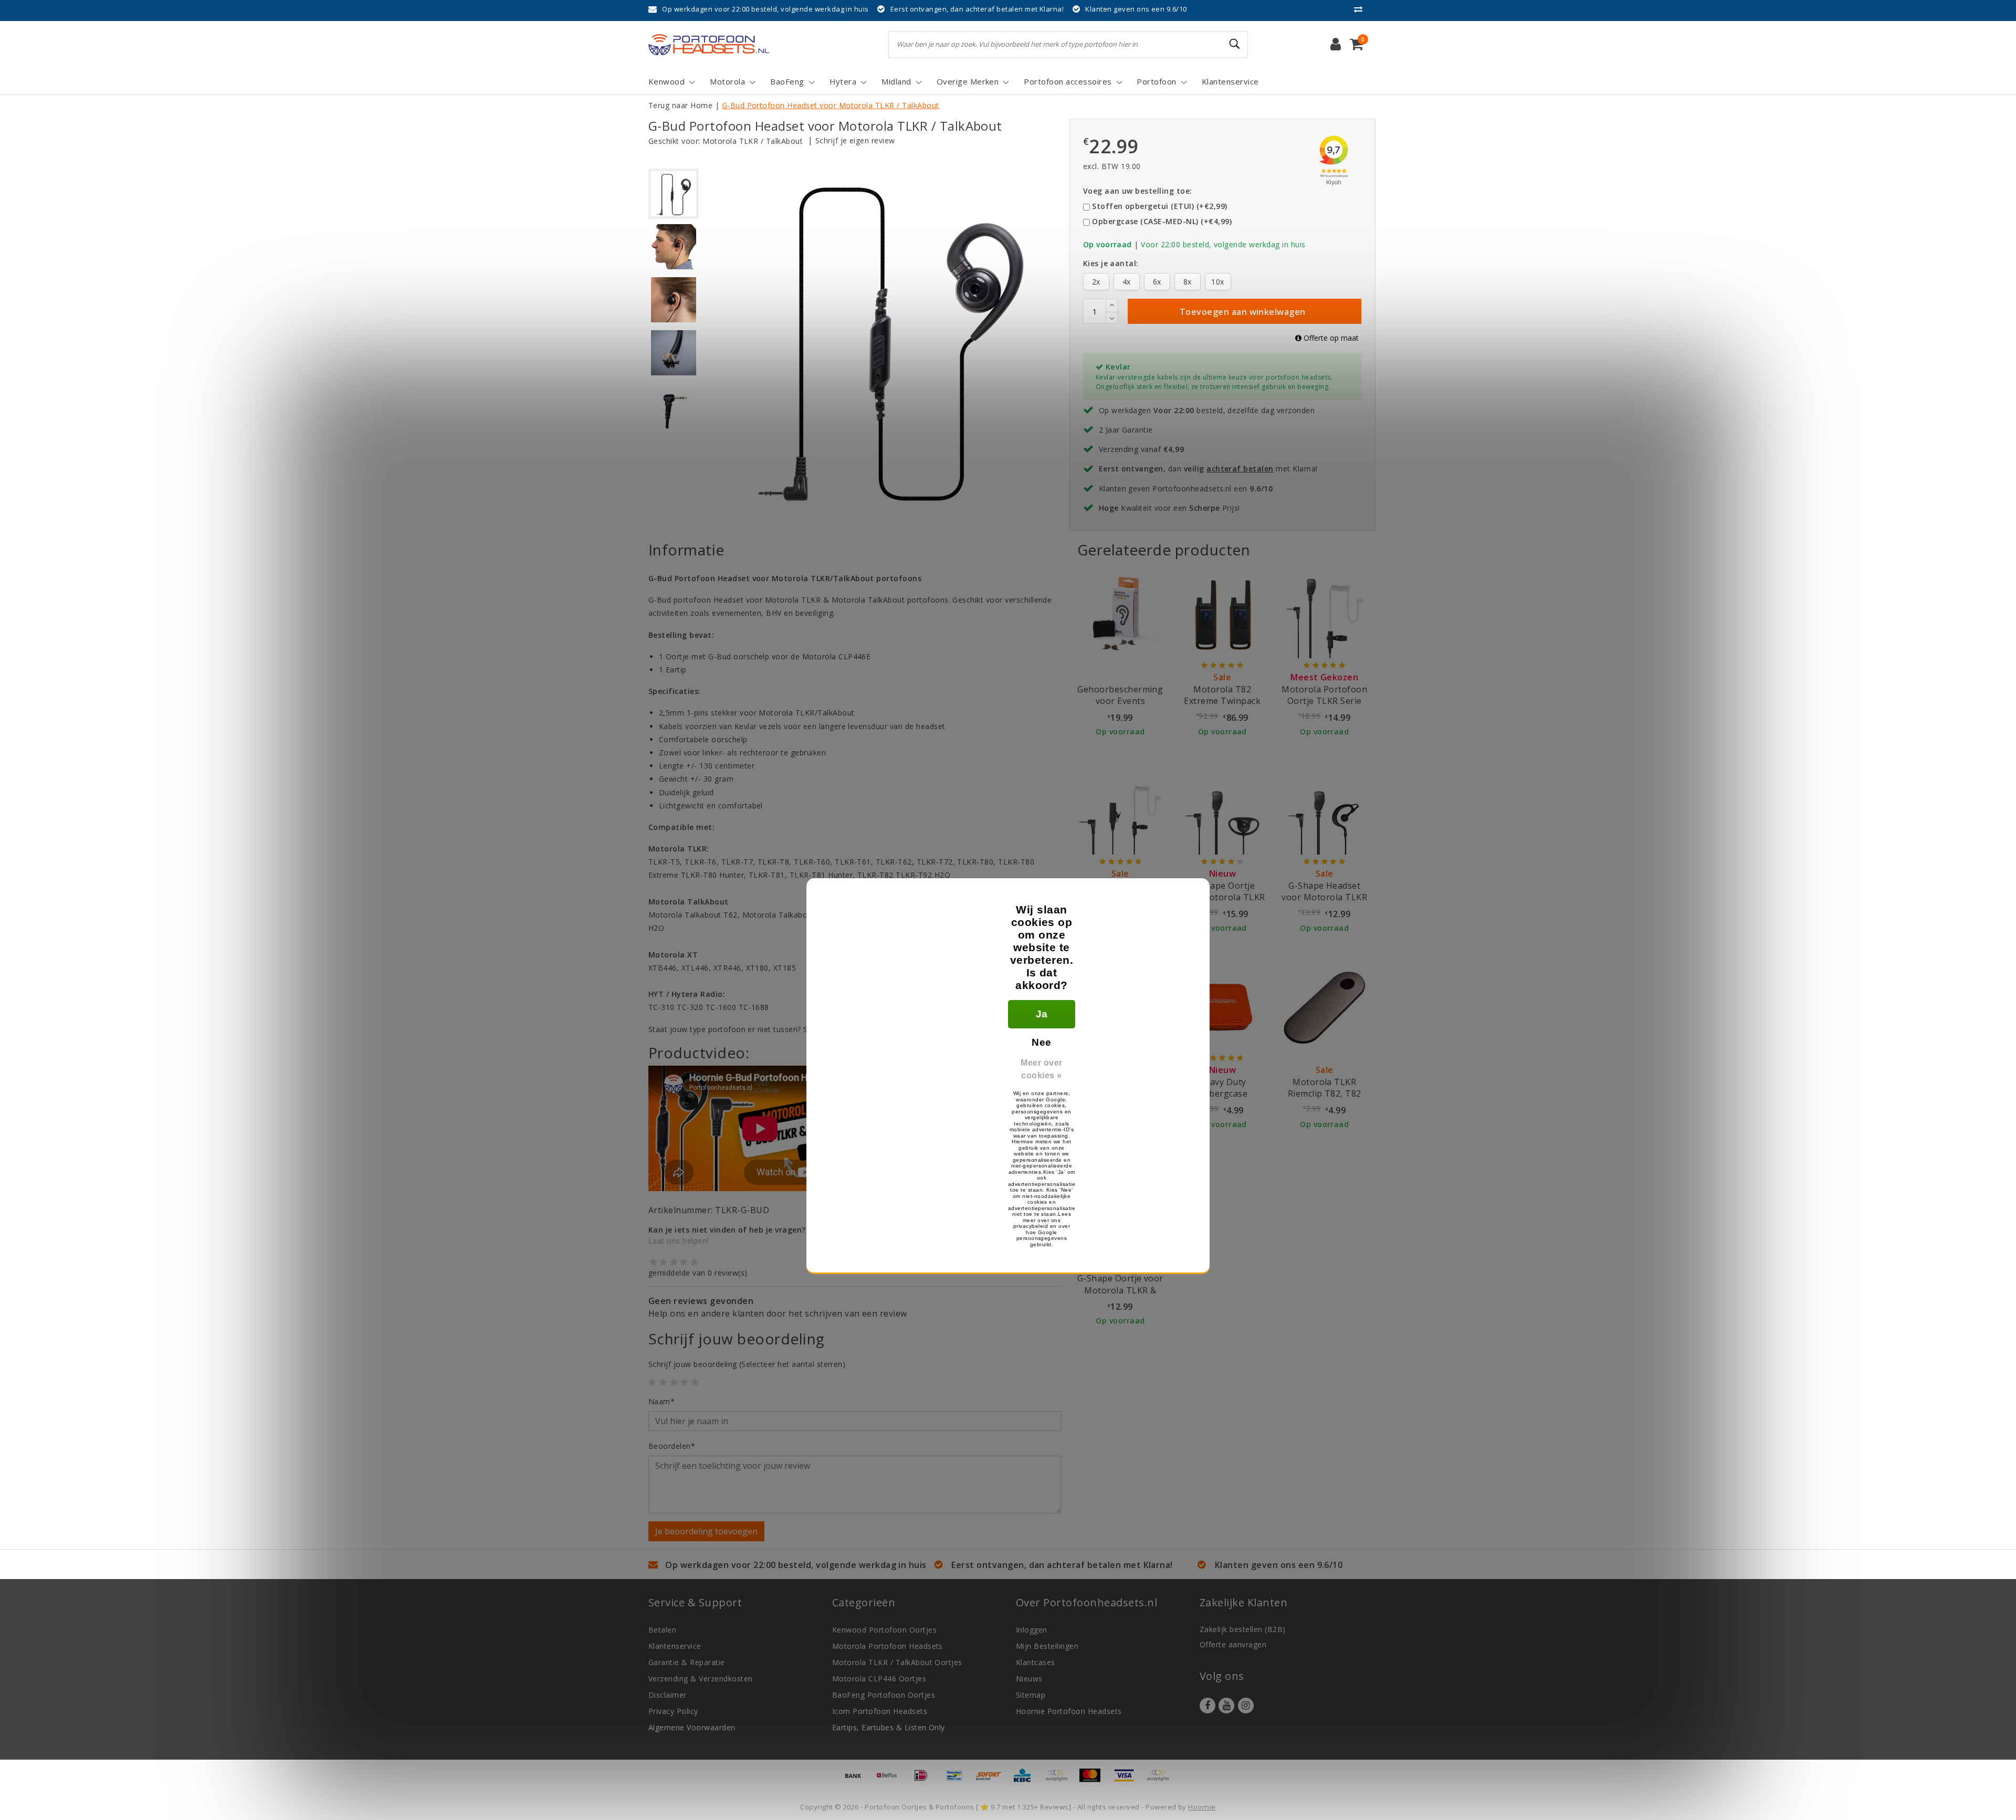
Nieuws (1029, 1679)
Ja (1042, 1014)
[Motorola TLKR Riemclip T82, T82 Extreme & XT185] (1325, 1007)
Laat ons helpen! (679, 1241)
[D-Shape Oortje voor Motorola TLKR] (1222, 811)
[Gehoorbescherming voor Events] (1120, 615)
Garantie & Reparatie (687, 1662)
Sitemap (1031, 1695)
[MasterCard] (1094, 1780)
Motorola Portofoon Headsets (888, 1646)
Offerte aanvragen (1233, 1644)
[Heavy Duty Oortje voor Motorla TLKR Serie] (1120, 811)
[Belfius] (890, 1780)
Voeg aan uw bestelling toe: (1138, 191)
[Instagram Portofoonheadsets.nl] (1246, 1706)
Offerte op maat (1330, 338)
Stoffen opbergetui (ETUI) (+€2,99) (1159, 206)
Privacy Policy (673, 1711)
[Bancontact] (958, 1780)
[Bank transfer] (857, 1780)
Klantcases (1036, 1662)
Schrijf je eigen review (855, 140)
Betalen (662, 1630)
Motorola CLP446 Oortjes (879, 1679)
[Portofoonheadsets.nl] (709, 45)
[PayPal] (1060, 1780)
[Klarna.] (1160, 1780)
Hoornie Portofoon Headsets (1069, 1711)
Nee (1041, 1042)
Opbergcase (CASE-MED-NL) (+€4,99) (1162, 221)
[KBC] (1026, 1780)
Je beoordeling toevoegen (706, 1531)
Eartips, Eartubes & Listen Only (889, 1727)
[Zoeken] (1235, 44)
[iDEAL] (925, 1780)
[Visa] (1128, 1780)
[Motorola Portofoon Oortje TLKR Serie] (1325, 615)
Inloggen (1032, 1630)
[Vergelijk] (1361, 9)
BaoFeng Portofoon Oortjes (884, 1695)
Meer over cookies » (1041, 1069)
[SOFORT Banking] (992, 1780)
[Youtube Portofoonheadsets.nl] (1226, 1706)
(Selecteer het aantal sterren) (747, 1364)
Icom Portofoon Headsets (880, 1711)
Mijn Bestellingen (1047, 1646)
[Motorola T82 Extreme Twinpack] (1222, 615)
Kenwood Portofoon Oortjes (884, 1630)
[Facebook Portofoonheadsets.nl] (1207, 1706)
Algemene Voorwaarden (692, 1727)
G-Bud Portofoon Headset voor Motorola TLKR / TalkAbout (831, 105)
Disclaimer (668, 1695)
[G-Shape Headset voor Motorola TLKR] (1325, 811)
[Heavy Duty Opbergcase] (1222, 1007)
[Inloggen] (1336, 45)
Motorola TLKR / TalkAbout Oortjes (897, 1662)
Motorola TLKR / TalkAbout (753, 141)
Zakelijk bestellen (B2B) (1243, 1629)
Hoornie (1202, 1807)
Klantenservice (675, 1646)
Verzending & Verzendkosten (700, 1679)
